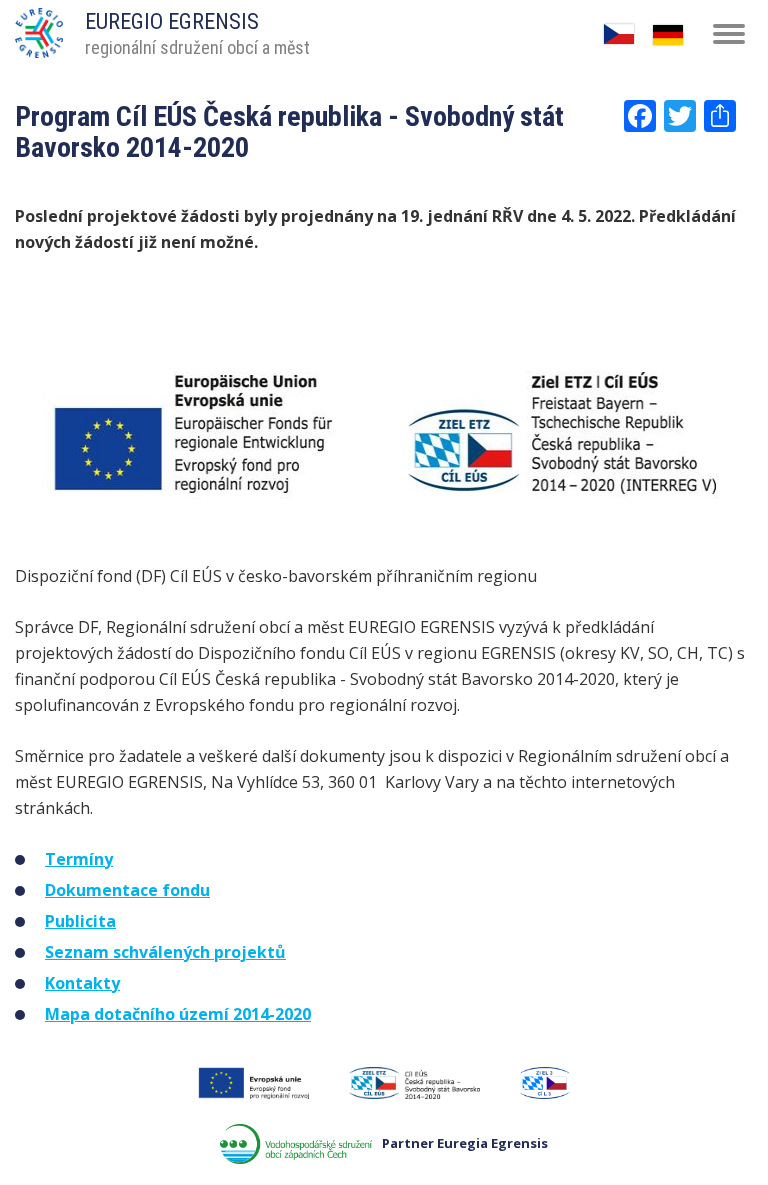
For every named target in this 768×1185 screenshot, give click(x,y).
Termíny (79, 859)
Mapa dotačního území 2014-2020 (178, 1014)
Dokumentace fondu (127, 890)
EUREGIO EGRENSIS (172, 21)
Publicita (80, 921)
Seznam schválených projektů (165, 952)
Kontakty (82, 983)
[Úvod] (39, 26)
